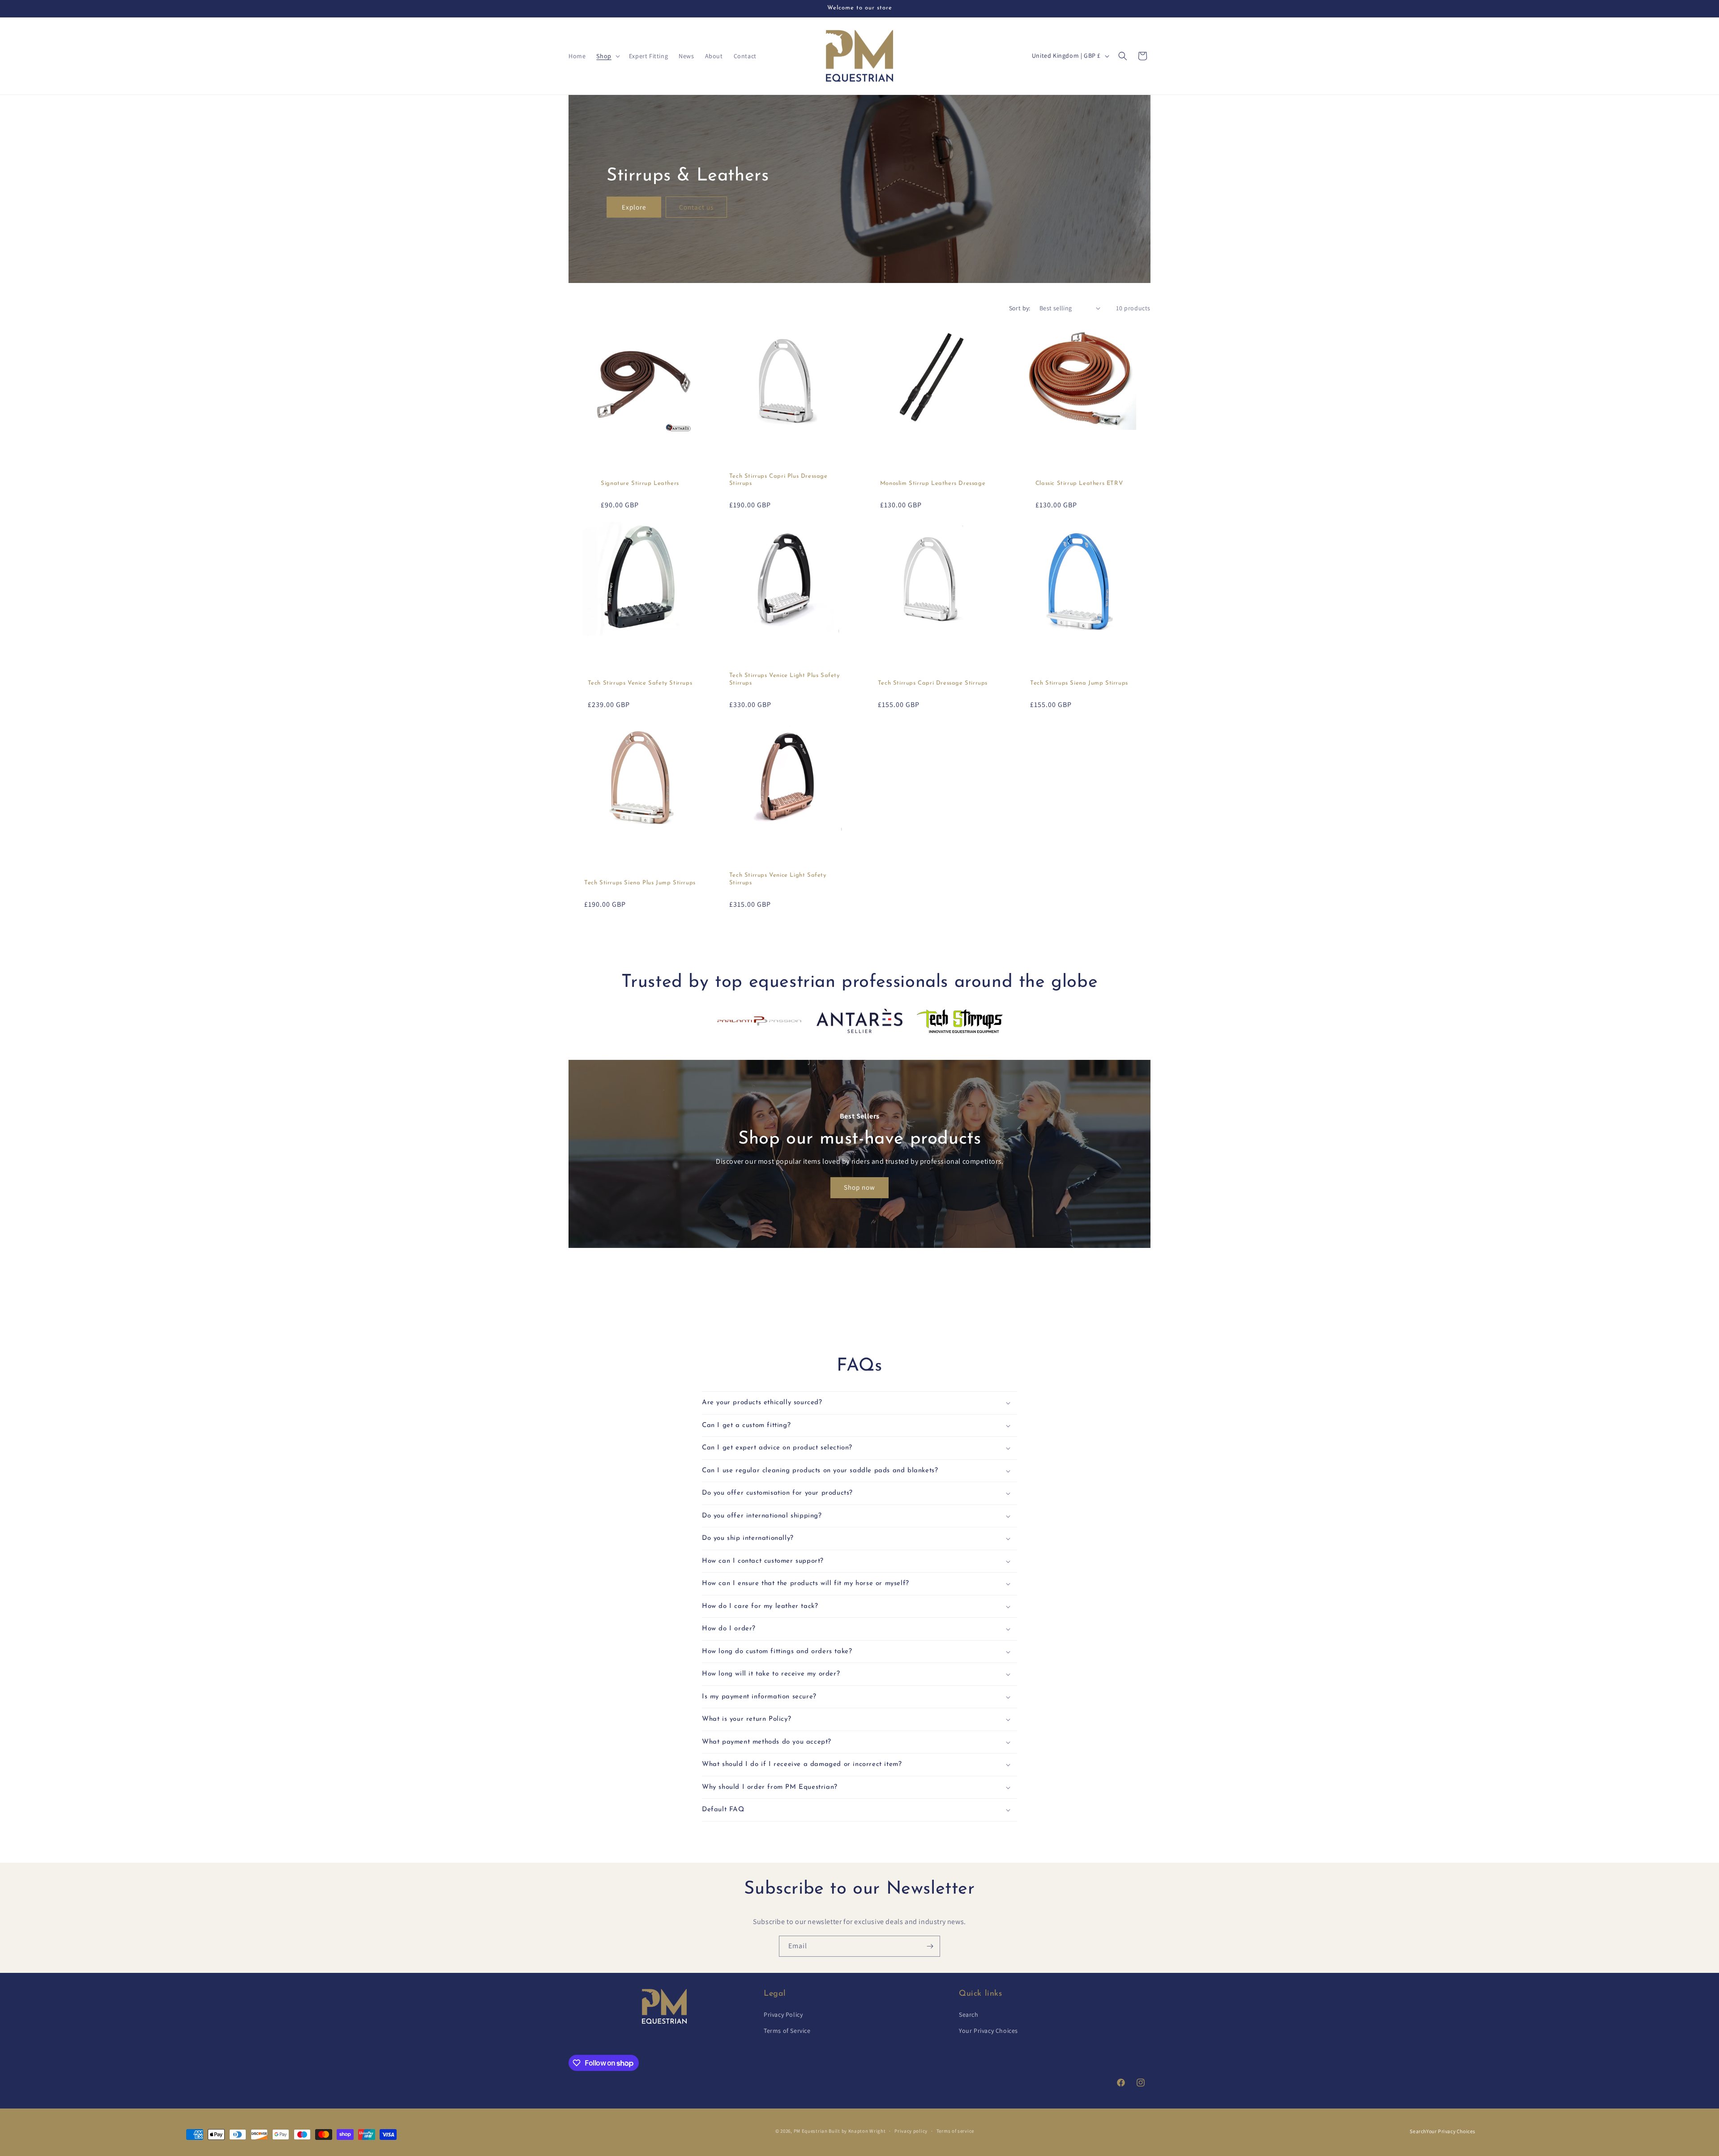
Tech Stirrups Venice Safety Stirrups (640, 683)
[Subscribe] (930, 1946)
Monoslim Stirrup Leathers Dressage (933, 483)
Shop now (859, 1187)
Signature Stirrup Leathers (640, 483)
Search (969, 2015)
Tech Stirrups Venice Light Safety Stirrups (778, 879)
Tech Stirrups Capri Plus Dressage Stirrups (778, 480)
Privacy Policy (783, 2015)
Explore (634, 207)
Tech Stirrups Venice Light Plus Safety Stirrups (785, 679)
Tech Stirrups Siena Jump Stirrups (1079, 683)
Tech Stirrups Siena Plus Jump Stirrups (640, 883)
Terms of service (955, 2131)
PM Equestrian (811, 2131)
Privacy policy (911, 2131)
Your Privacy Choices (988, 2031)
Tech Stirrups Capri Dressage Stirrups (933, 683)
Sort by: (1020, 308)
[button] (607, 56)
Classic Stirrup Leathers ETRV (1079, 483)
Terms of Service (787, 2031)
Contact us (696, 207)
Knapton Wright (867, 2131)
